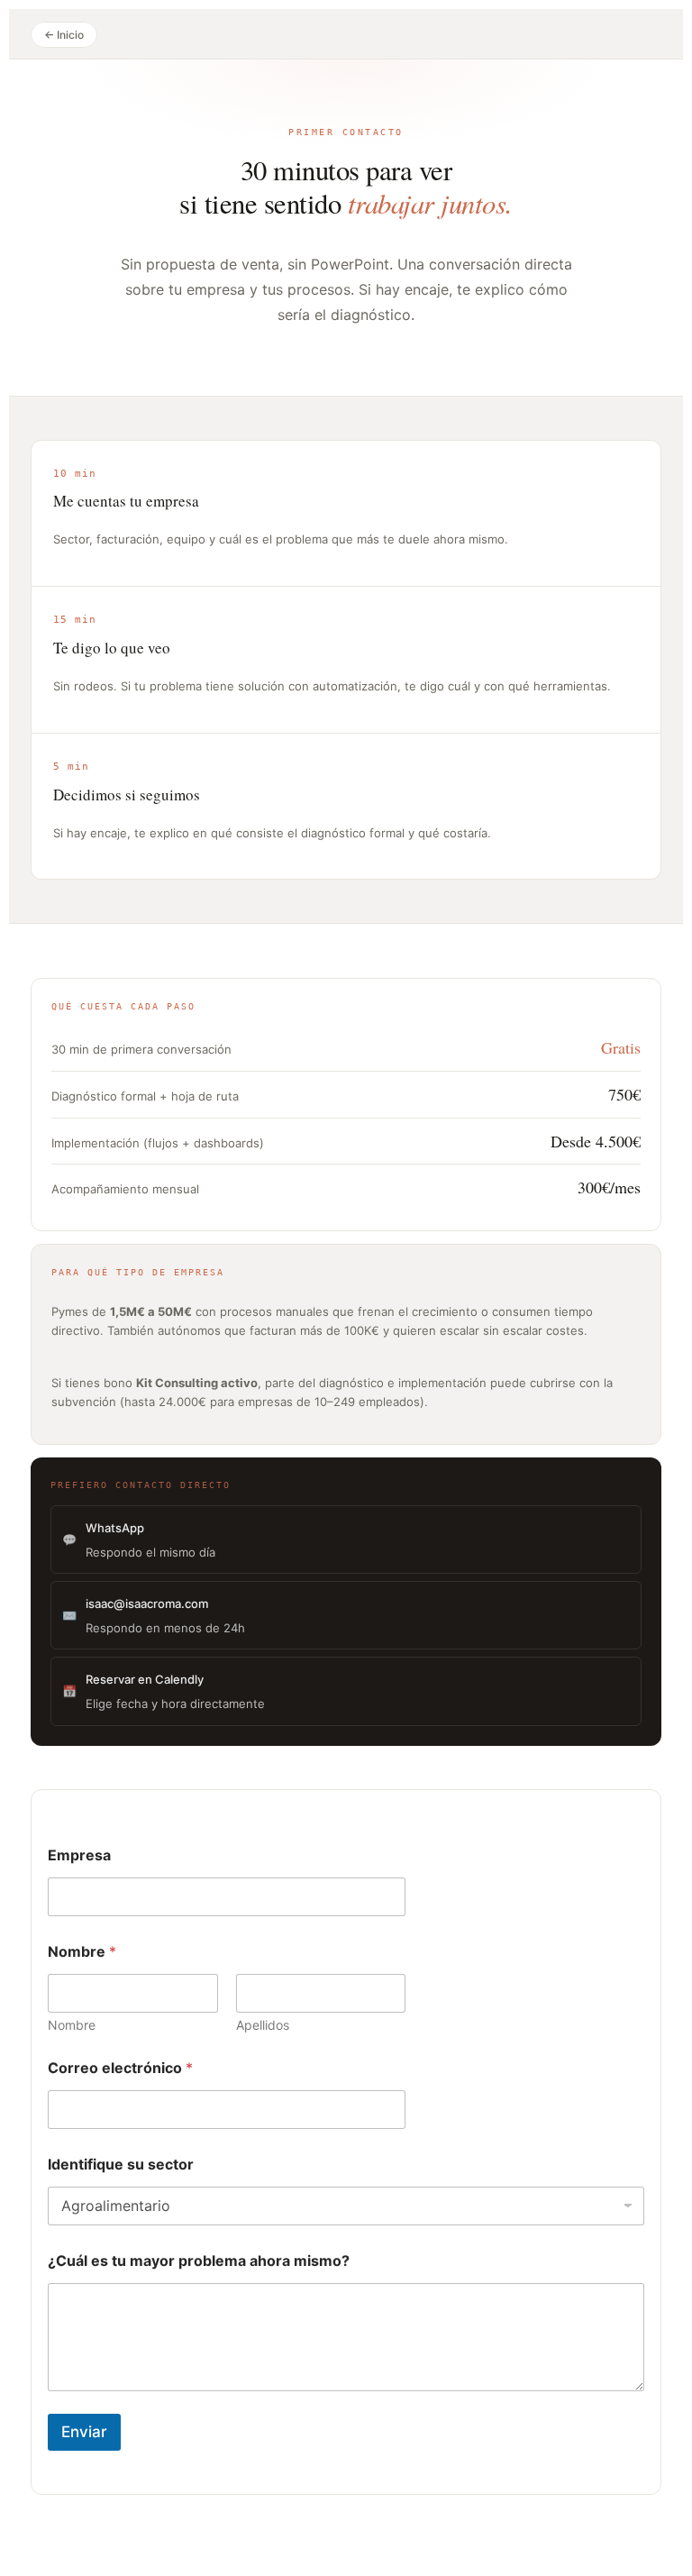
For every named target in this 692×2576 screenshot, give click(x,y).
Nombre (72, 2025)
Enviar (84, 2432)
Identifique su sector (121, 2165)
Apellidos (263, 2025)
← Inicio (64, 35)
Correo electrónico (120, 2068)
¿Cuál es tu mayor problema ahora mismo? (199, 2261)
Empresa (79, 1855)
